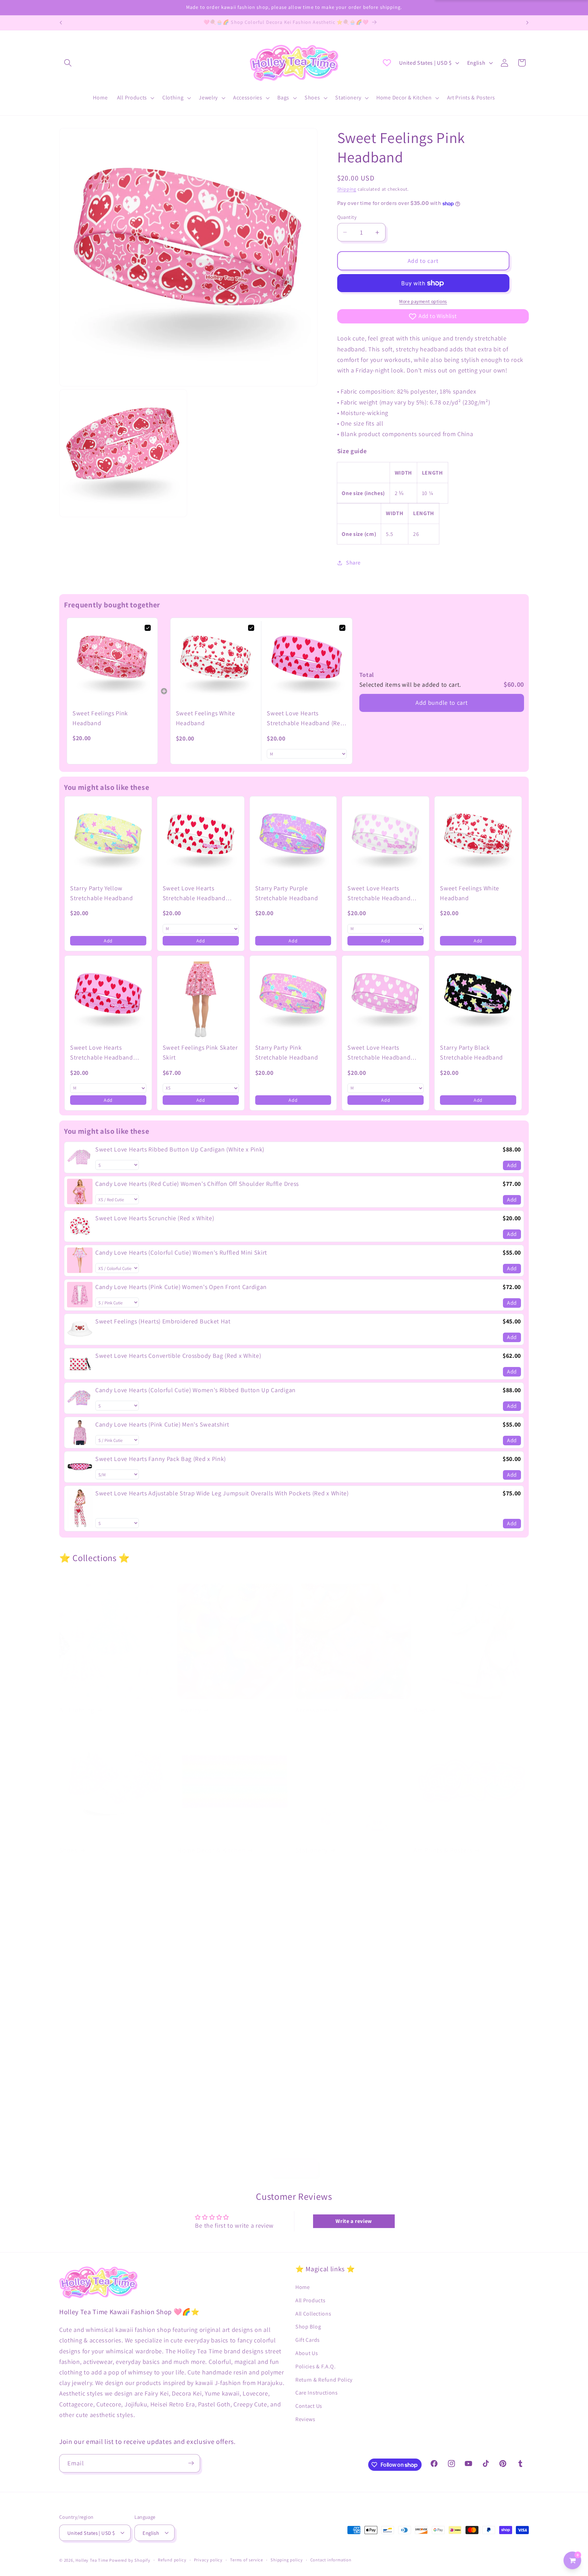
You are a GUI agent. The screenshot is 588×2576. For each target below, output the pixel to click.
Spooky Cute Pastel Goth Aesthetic (348, 1998)
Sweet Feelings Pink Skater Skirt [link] (200, 1052)
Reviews (305, 2419)
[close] (124, 2541)
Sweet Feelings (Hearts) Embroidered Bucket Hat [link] (163, 1321)
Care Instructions (317, 2393)
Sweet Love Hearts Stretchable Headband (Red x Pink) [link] (305, 719)
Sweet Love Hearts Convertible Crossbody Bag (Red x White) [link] (178, 1355)
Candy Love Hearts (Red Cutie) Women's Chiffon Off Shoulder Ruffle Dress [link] (197, 1183)
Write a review (354, 2221)
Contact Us (309, 2406)
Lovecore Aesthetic (443, 1998)
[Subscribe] (191, 2463)
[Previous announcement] (61, 23)
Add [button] (108, 941)
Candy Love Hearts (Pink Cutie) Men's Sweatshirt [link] (162, 1424)
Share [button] (353, 563)
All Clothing (77, 1710)
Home (303, 2287)
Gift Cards (308, 2340)
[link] (112, 663)
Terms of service (247, 2560)
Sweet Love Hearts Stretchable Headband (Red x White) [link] (194, 894)
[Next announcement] (527, 23)
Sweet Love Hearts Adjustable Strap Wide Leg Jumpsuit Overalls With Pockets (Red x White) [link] (222, 1493)
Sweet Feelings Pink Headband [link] (100, 718)
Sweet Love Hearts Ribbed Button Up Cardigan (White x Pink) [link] (180, 1149)
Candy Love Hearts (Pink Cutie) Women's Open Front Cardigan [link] (181, 1286)
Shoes (68, 1850)
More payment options (423, 302)
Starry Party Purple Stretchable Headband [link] (287, 893)
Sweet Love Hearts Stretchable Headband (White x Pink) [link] (379, 1053)
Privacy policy (208, 2560)
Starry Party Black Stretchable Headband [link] (471, 1052)
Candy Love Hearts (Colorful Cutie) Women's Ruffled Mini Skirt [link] (181, 1252)
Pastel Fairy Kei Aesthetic (97, 1998)
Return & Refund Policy (324, 2379)
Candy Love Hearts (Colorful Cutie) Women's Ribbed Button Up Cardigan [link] (195, 1390)
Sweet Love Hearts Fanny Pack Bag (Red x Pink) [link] (161, 1458)
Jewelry (189, 1710)
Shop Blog (308, 2327)
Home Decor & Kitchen (211, 1850)
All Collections (313, 2313)
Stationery (312, 1850)
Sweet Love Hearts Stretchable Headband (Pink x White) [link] (379, 894)
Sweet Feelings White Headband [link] (206, 718)
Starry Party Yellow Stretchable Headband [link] (102, 893)
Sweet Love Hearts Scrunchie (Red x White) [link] (155, 1218)
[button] (68, 63)
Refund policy (172, 2560)
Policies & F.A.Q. (316, 2366)
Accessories (313, 1710)
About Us (307, 2353)
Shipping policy (287, 2560)
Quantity (347, 217)
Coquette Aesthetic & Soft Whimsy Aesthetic (111, 2143)
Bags (421, 1710)
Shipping (347, 189)
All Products (310, 2300)
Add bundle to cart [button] (442, 703)
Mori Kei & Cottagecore (212, 2138)
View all (294, 2168)
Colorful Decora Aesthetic (216, 1998)
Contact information (331, 2560)
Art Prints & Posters (443, 1850)
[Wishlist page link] (387, 63)
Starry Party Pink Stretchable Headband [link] (287, 1052)
